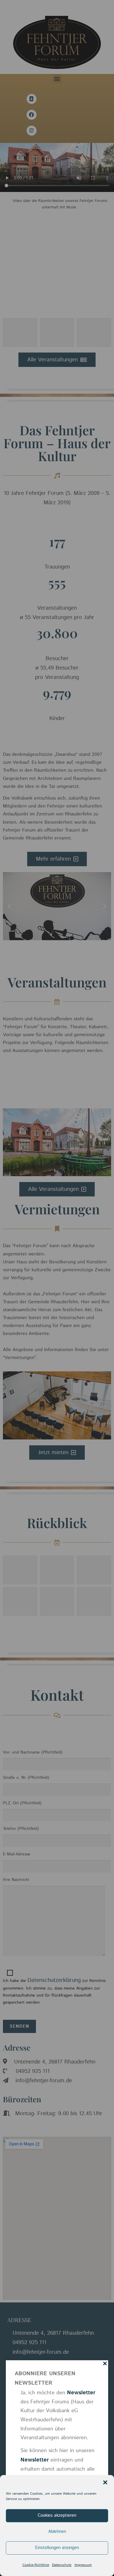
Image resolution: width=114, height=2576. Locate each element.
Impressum (83, 2565)
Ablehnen (57, 2532)
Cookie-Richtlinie (36, 2565)
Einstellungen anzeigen (57, 2548)
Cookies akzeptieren (57, 2515)
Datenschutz (62, 2565)
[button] (105, 2482)
